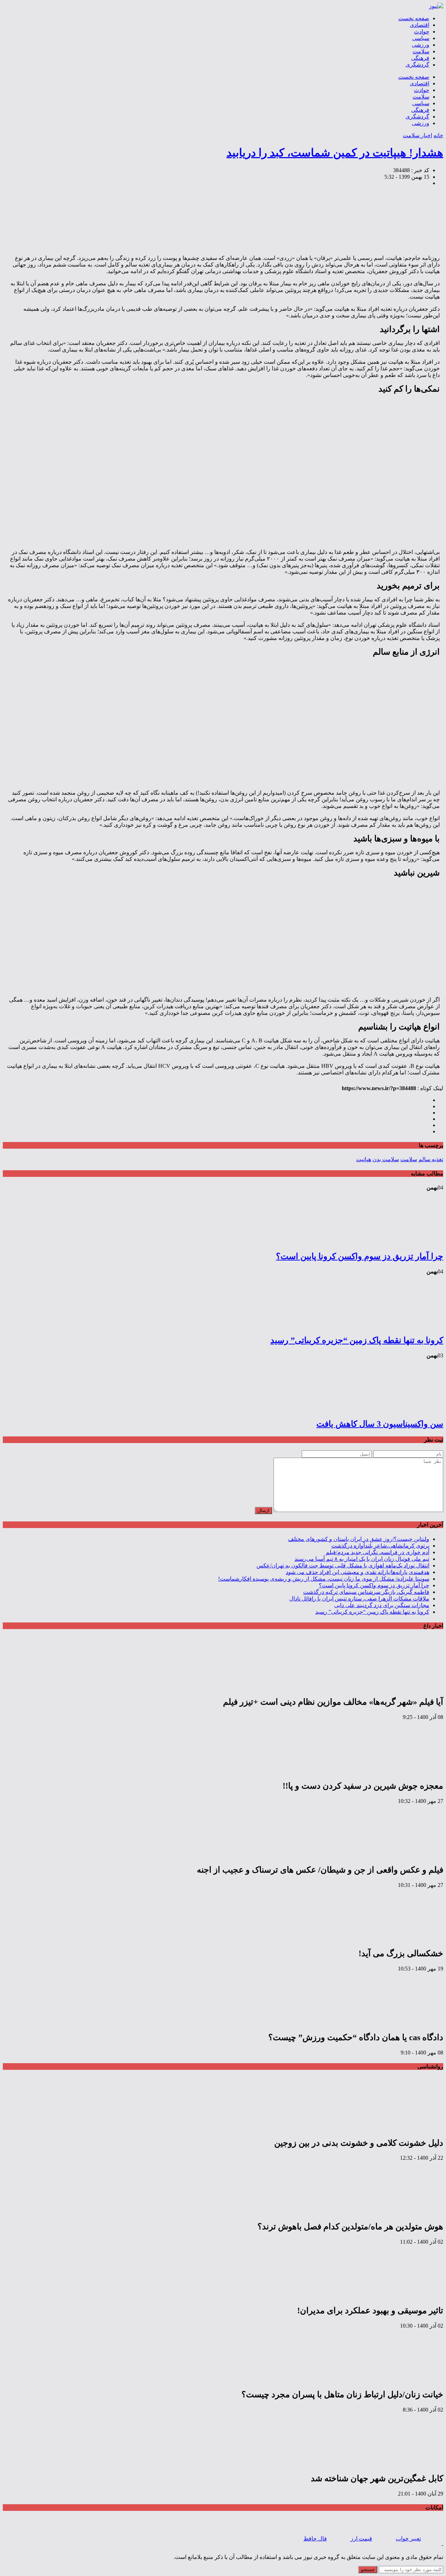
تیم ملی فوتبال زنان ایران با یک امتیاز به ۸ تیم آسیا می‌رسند (362, 1559)
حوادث (422, 32)
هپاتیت (364, 1159)
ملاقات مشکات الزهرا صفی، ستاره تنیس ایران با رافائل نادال (359, 1599)
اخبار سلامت (417, 135)
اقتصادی (420, 25)
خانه (438, 135)
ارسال (263, 1510)
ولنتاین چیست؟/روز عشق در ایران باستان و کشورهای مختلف (359, 1539)
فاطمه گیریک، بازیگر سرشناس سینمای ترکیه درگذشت (366, 1592)
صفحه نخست (414, 18)
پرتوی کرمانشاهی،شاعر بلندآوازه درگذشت (380, 1546)
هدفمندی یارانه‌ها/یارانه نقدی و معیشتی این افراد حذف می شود (357, 1572)
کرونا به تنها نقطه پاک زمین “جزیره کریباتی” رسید (357, 1340)
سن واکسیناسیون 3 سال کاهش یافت (380, 1424)
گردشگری (417, 65)
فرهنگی (420, 58)
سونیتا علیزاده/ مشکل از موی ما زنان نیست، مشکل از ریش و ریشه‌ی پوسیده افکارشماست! (324, 1579)
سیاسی (421, 38)
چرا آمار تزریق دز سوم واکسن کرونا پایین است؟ (360, 1256)
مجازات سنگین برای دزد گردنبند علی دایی (382, 1605)
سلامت (421, 51)
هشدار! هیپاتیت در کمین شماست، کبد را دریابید (335, 153)
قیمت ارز (361, 2539)
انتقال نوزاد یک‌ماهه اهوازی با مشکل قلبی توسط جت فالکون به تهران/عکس (343, 1565)
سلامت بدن (386, 1159)
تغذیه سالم (431, 1159)
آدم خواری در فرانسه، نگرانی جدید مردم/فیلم (378, 1552)
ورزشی (421, 45)
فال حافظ (315, 2539)
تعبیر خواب (408, 2539)
